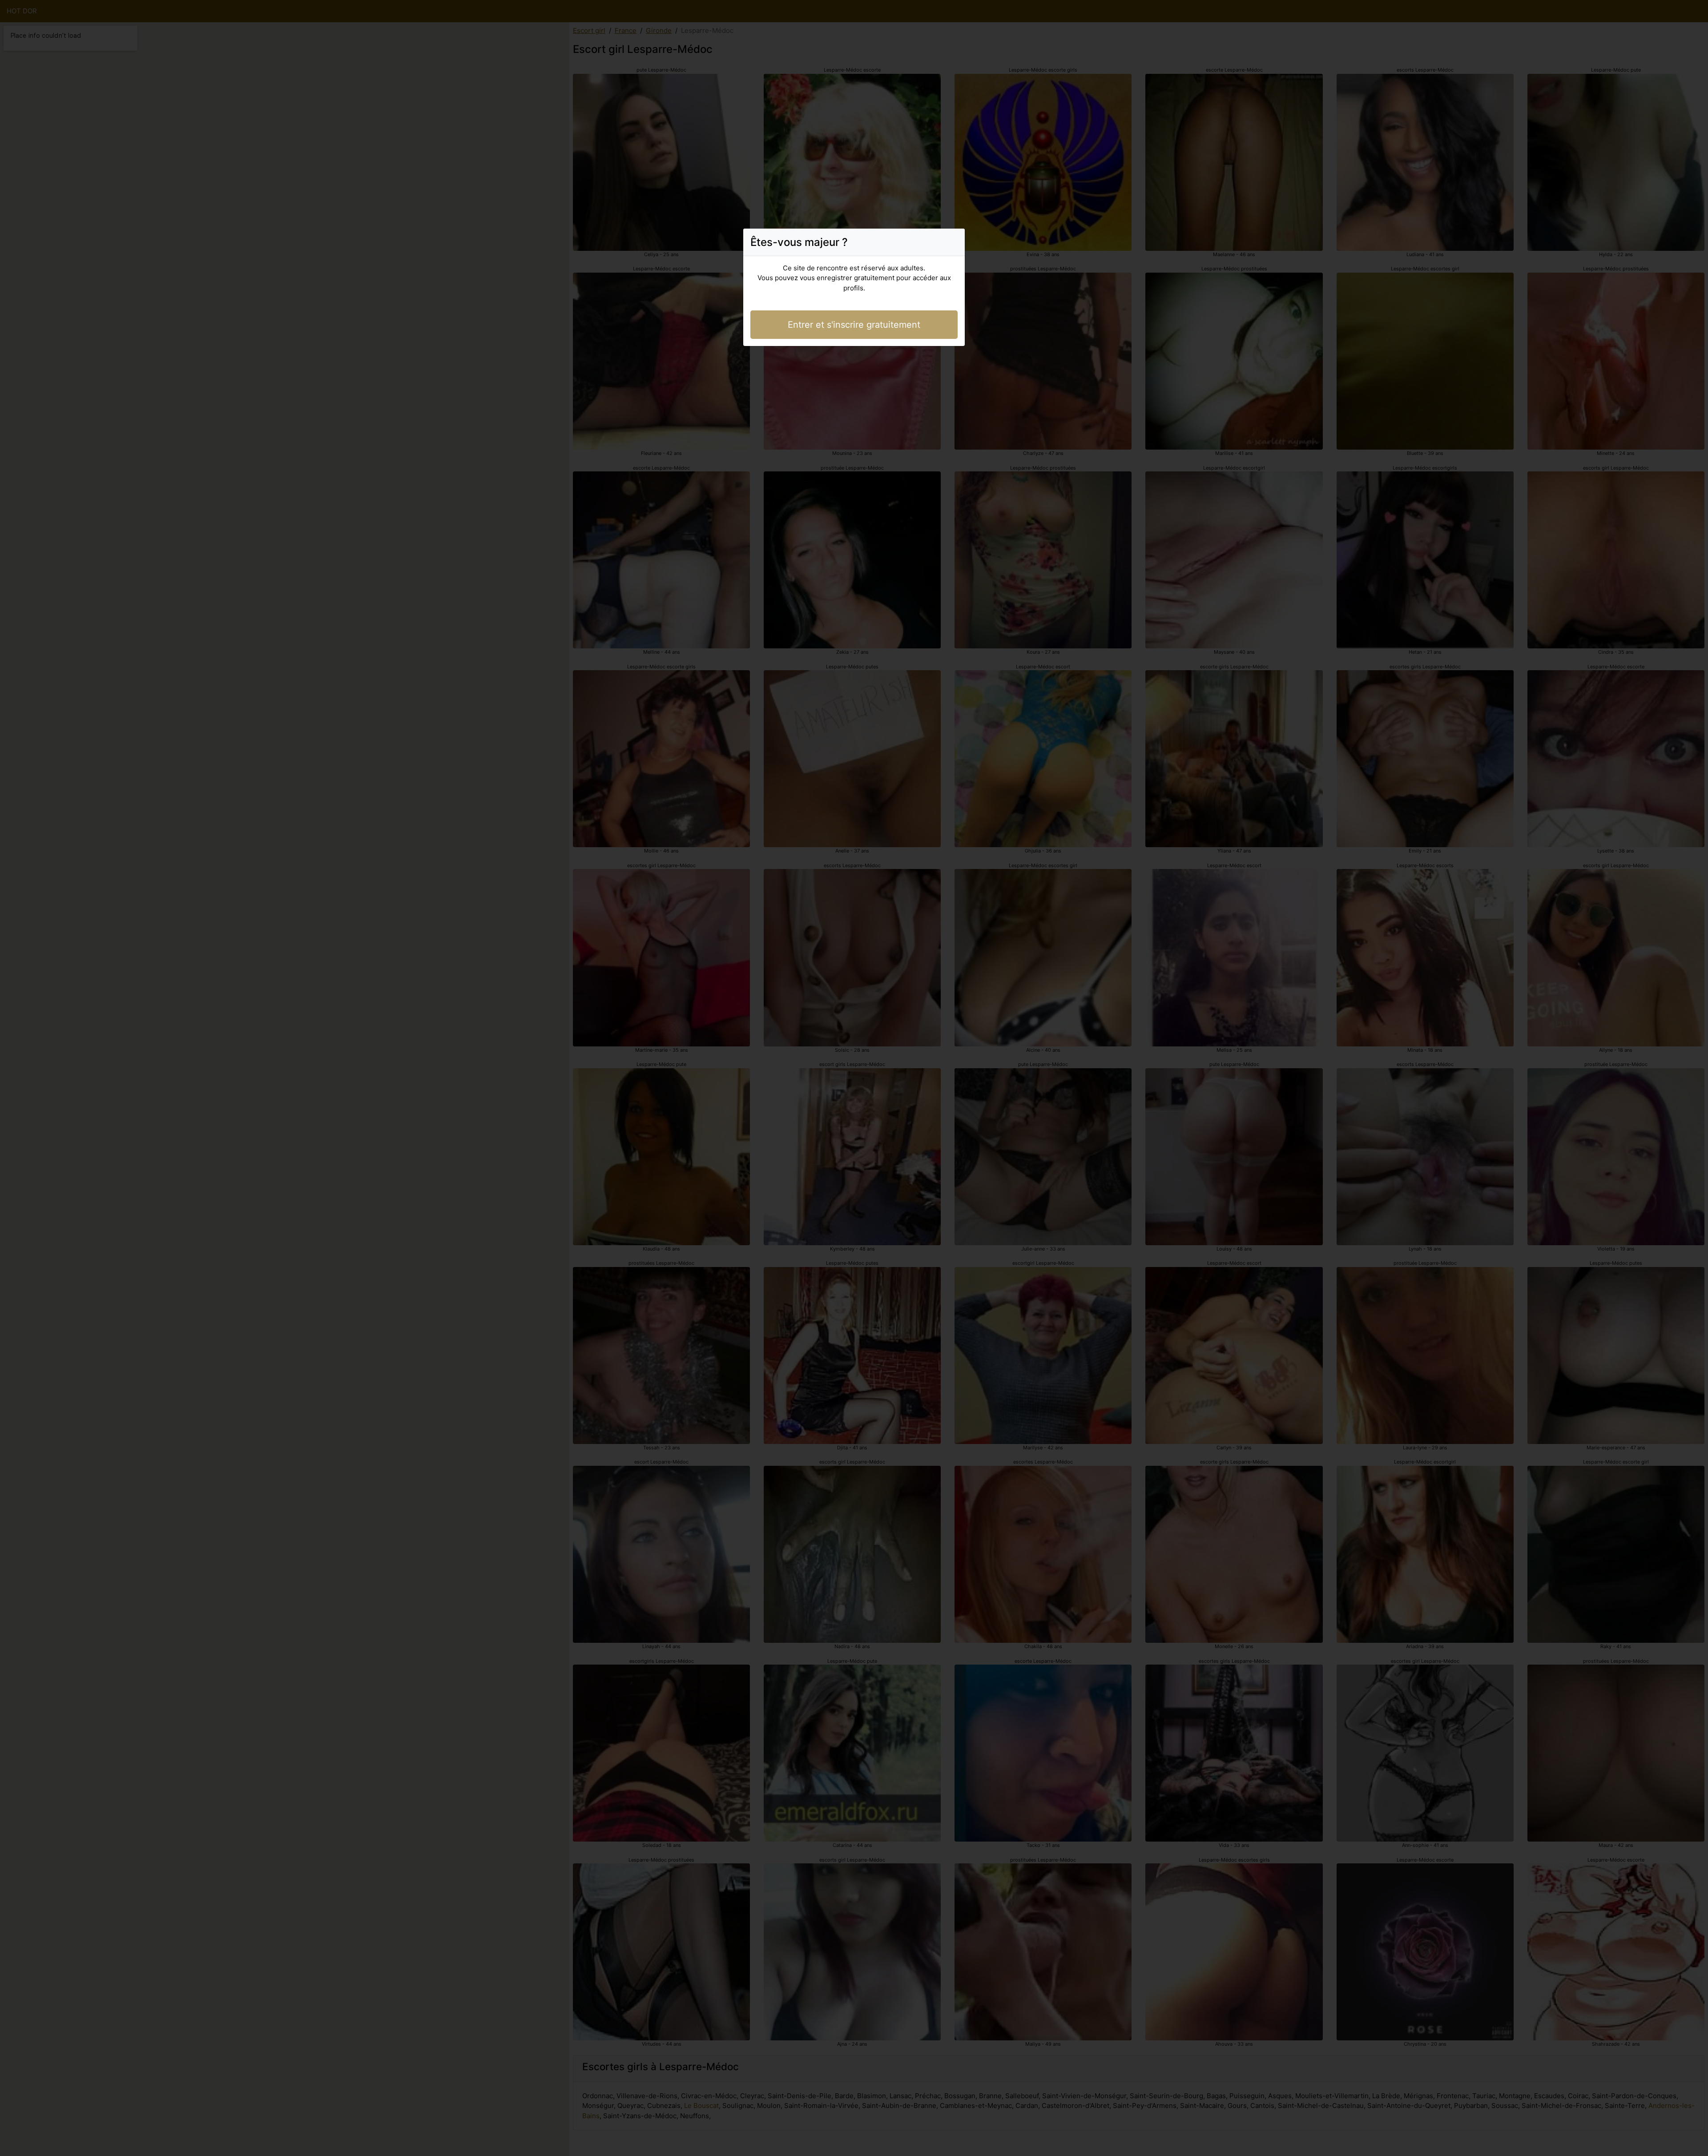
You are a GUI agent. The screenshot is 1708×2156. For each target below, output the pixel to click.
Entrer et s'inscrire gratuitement (854, 325)
